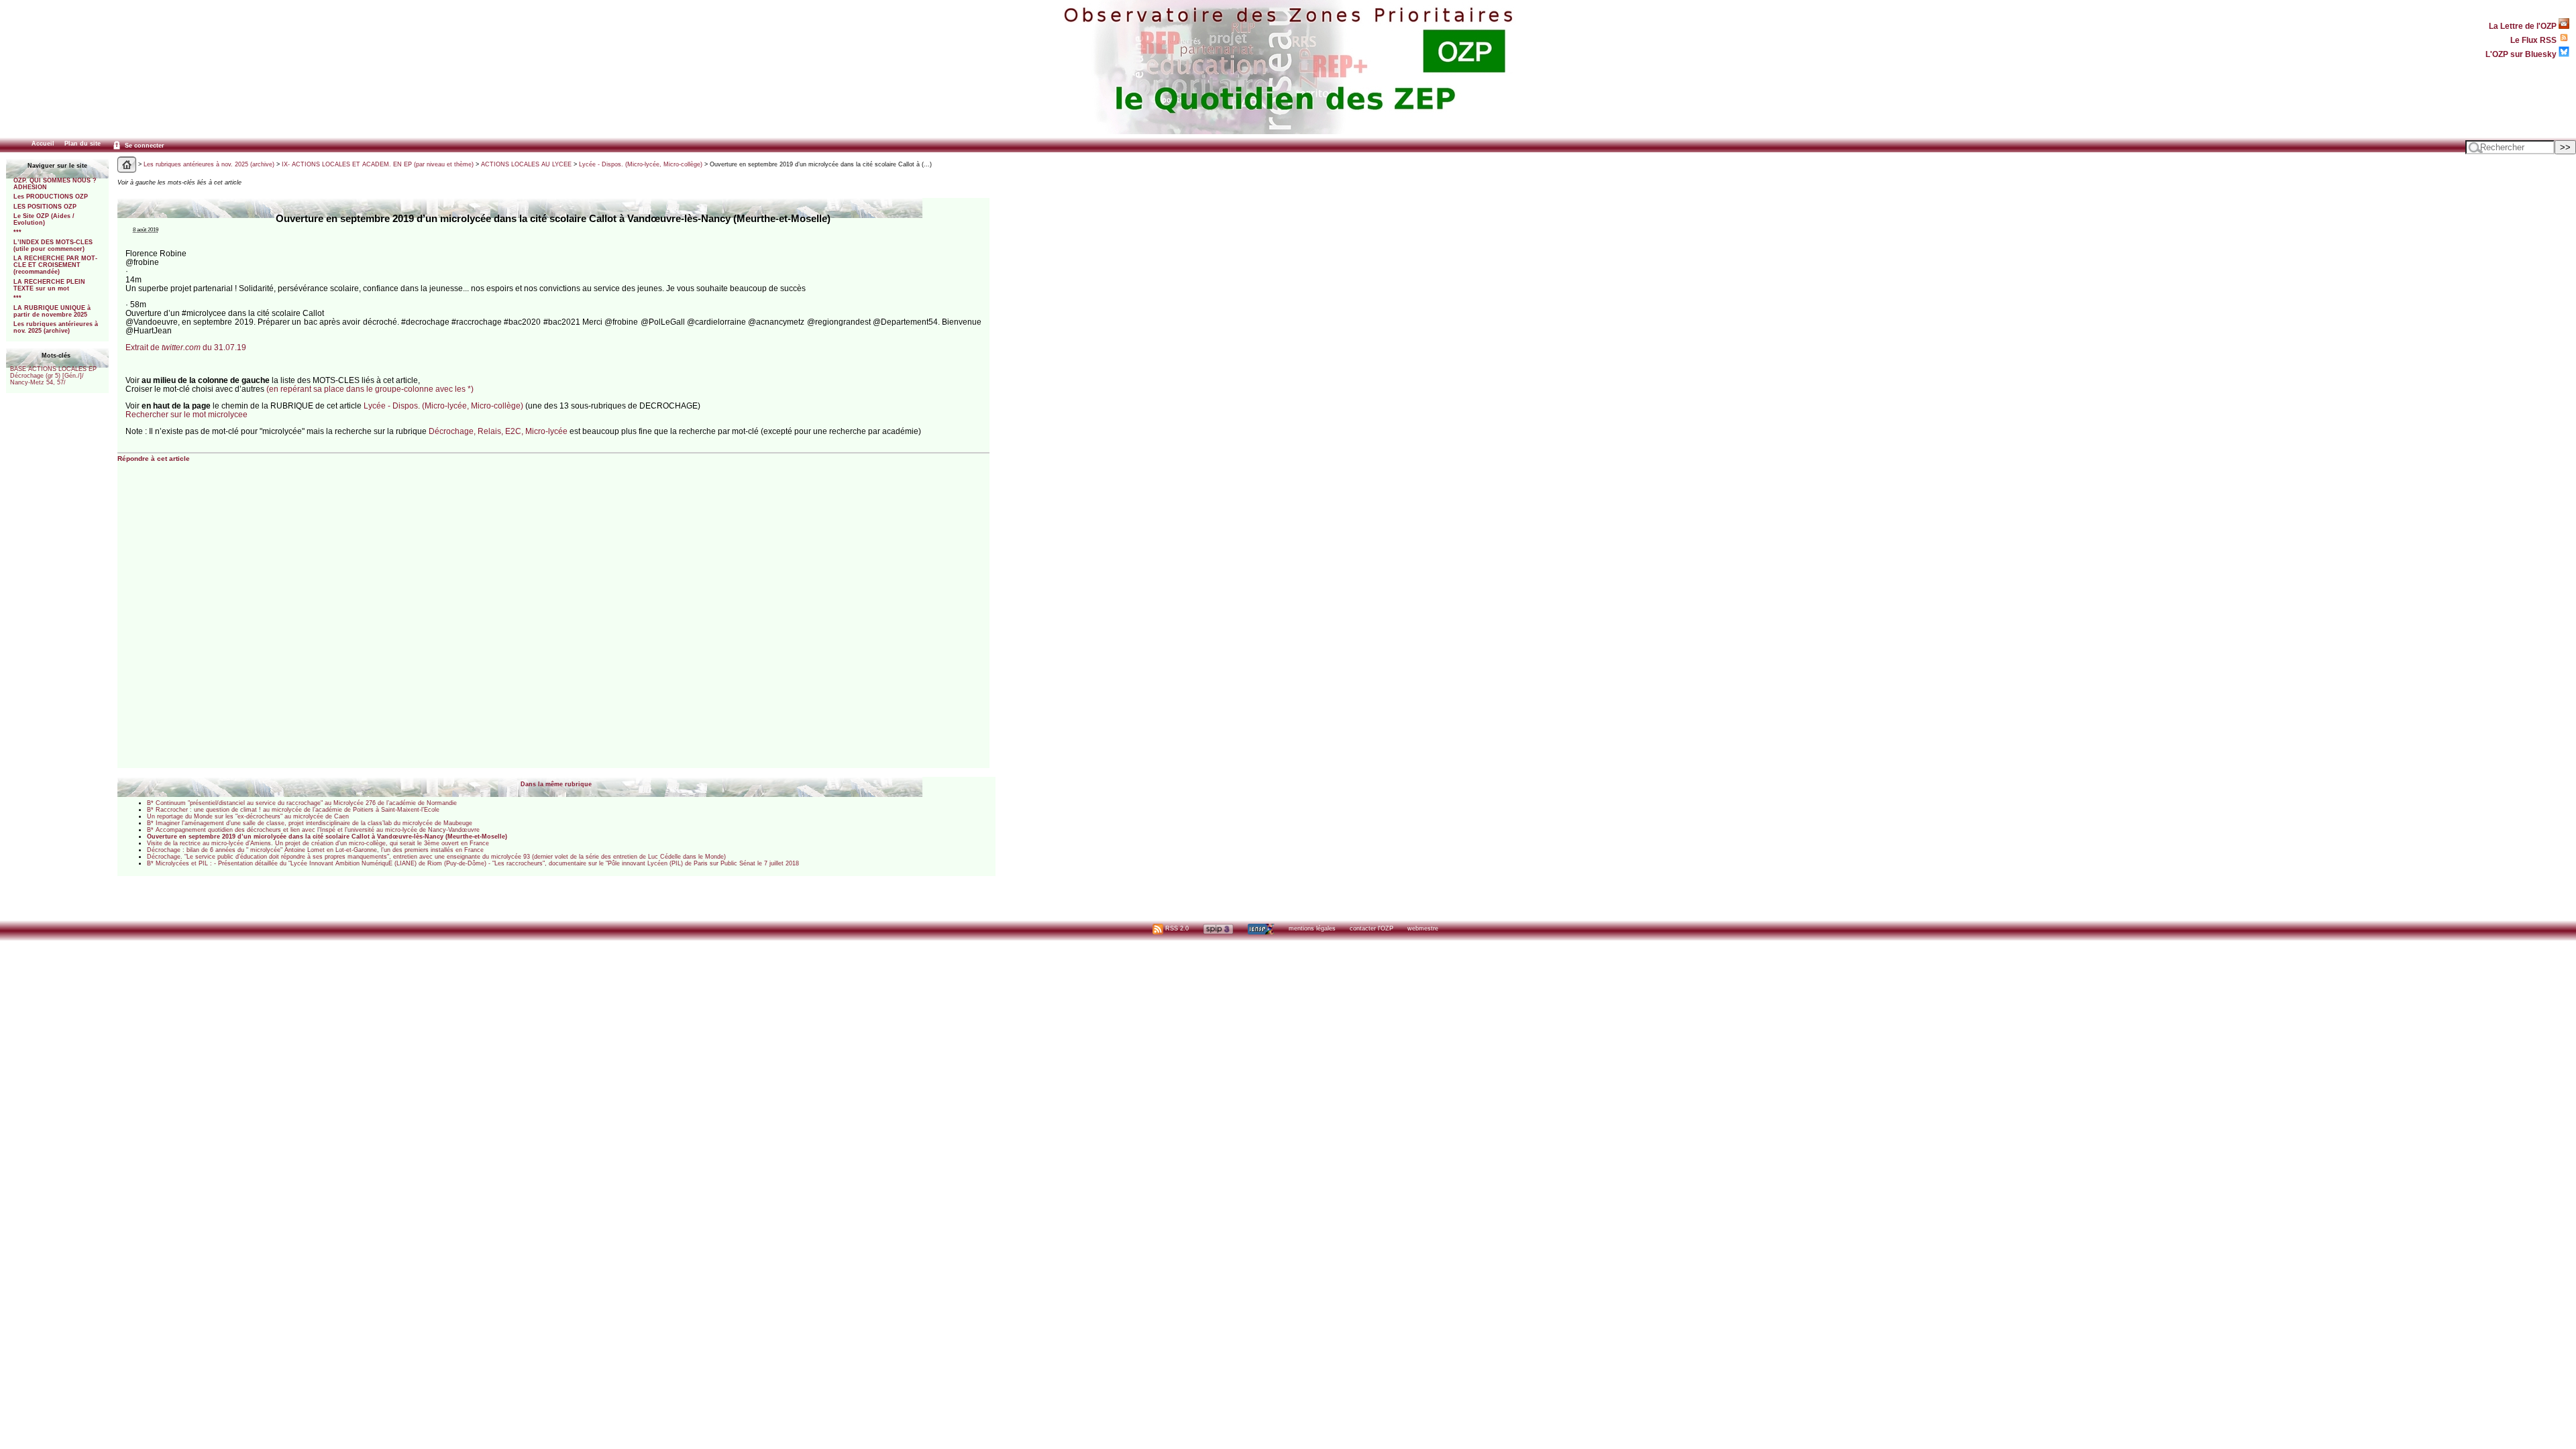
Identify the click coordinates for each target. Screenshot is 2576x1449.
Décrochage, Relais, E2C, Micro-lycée (499, 431)
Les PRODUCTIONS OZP (51, 197)
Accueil (43, 144)
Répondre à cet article (154, 459)
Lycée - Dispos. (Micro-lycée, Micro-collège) (641, 164)
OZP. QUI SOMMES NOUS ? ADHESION (55, 184)
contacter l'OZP (1372, 928)
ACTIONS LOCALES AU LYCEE (526, 164)
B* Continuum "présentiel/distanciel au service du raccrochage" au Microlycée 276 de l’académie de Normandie (302, 803)
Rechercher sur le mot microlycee (186, 414)
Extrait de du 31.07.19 (186, 347)
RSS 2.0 (1176, 928)
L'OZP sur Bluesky (2522, 54)
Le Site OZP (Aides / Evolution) (44, 219)
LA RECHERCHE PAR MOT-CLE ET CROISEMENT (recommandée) (55, 265)
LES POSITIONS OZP (45, 207)
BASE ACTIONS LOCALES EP (53, 369)
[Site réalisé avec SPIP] (1218, 928)
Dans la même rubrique (556, 784)
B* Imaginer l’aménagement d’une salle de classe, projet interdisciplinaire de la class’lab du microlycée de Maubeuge (310, 823)
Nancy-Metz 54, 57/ (38, 382)
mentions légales (1312, 928)
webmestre (1423, 928)
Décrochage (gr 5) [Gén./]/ (47, 376)
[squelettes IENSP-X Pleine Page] (1261, 928)
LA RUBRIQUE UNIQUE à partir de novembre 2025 (52, 311)
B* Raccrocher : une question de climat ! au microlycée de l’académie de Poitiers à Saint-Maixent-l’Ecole (293, 810)
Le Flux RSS (2534, 40)
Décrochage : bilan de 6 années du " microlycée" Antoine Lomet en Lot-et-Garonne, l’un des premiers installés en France (315, 850)
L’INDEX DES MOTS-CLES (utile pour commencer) (53, 246)
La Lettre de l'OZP (2524, 26)
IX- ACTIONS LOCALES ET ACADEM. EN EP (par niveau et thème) (378, 164)
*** (17, 232)
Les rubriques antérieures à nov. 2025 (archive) (56, 327)
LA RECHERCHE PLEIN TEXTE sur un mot (49, 285)
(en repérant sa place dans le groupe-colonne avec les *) (370, 389)
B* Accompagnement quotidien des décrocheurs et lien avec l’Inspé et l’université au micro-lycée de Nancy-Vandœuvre (313, 830)
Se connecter (144, 146)
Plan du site (83, 144)
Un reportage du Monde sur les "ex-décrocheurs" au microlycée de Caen (248, 816)
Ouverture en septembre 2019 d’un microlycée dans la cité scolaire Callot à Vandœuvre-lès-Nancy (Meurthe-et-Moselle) (327, 837)
